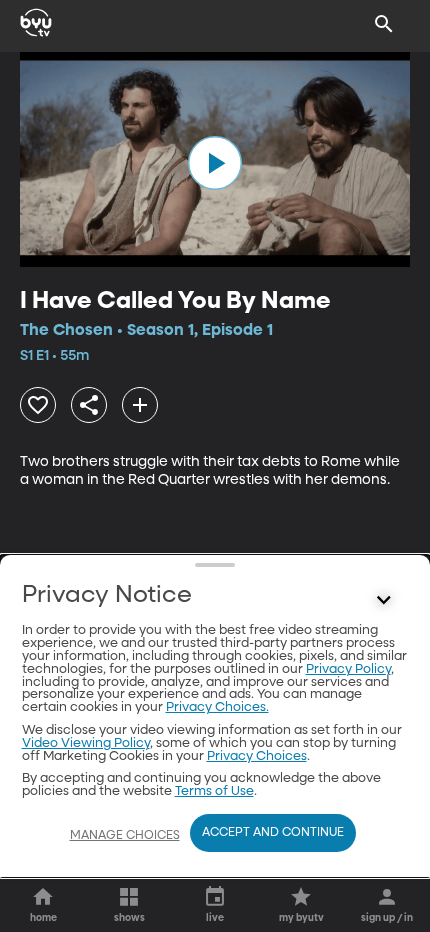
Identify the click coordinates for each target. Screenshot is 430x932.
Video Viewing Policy (86, 743)
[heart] (38, 405)
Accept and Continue (273, 833)
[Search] (384, 24)
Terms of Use (214, 791)
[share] (89, 405)
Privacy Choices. (217, 707)
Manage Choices (125, 836)
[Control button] (384, 600)
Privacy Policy (348, 669)
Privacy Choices (257, 756)
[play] (215, 163)
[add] (140, 405)
